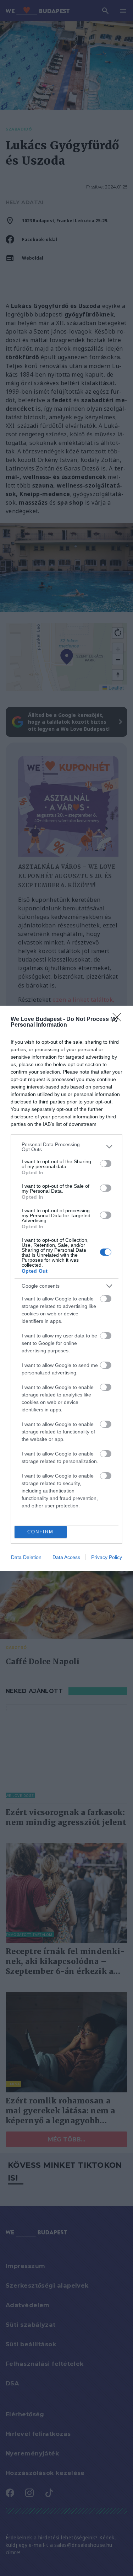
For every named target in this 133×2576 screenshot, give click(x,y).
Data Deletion (26, 1557)
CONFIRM (40, 1532)
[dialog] (66, 1288)
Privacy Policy (107, 1557)
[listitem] (66, 1147)
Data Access (66, 1557)
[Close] (119, 1020)
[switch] (106, 1164)
